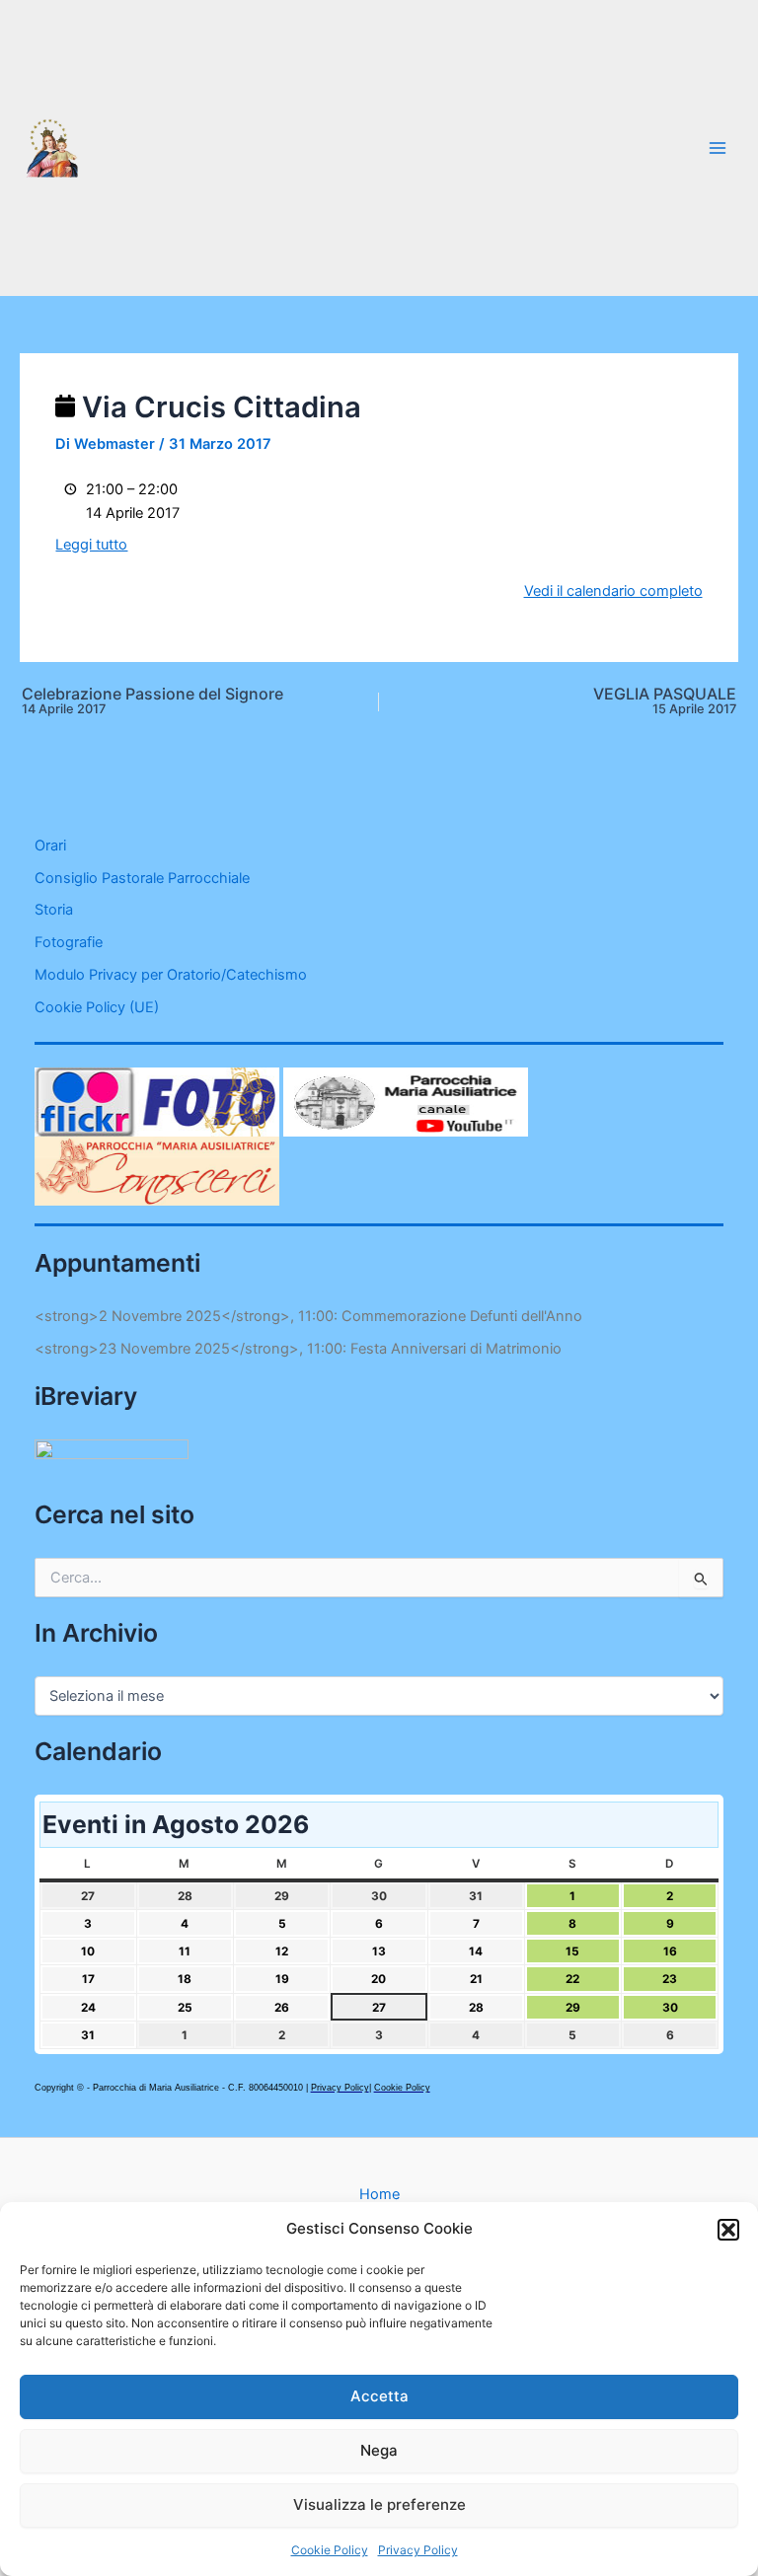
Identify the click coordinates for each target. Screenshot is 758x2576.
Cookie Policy (330, 2550)
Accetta (379, 2396)
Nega (379, 2450)
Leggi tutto (91, 545)
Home (379, 2194)
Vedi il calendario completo (613, 591)
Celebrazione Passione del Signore (152, 701)
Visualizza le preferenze (379, 2504)
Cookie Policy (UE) (97, 1007)
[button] (728, 2230)
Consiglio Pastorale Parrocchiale (142, 878)
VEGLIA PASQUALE (665, 701)
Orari (50, 846)
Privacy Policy (418, 2550)
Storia (54, 910)
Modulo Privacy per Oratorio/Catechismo (171, 975)
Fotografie (69, 942)
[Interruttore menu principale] (718, 148)
